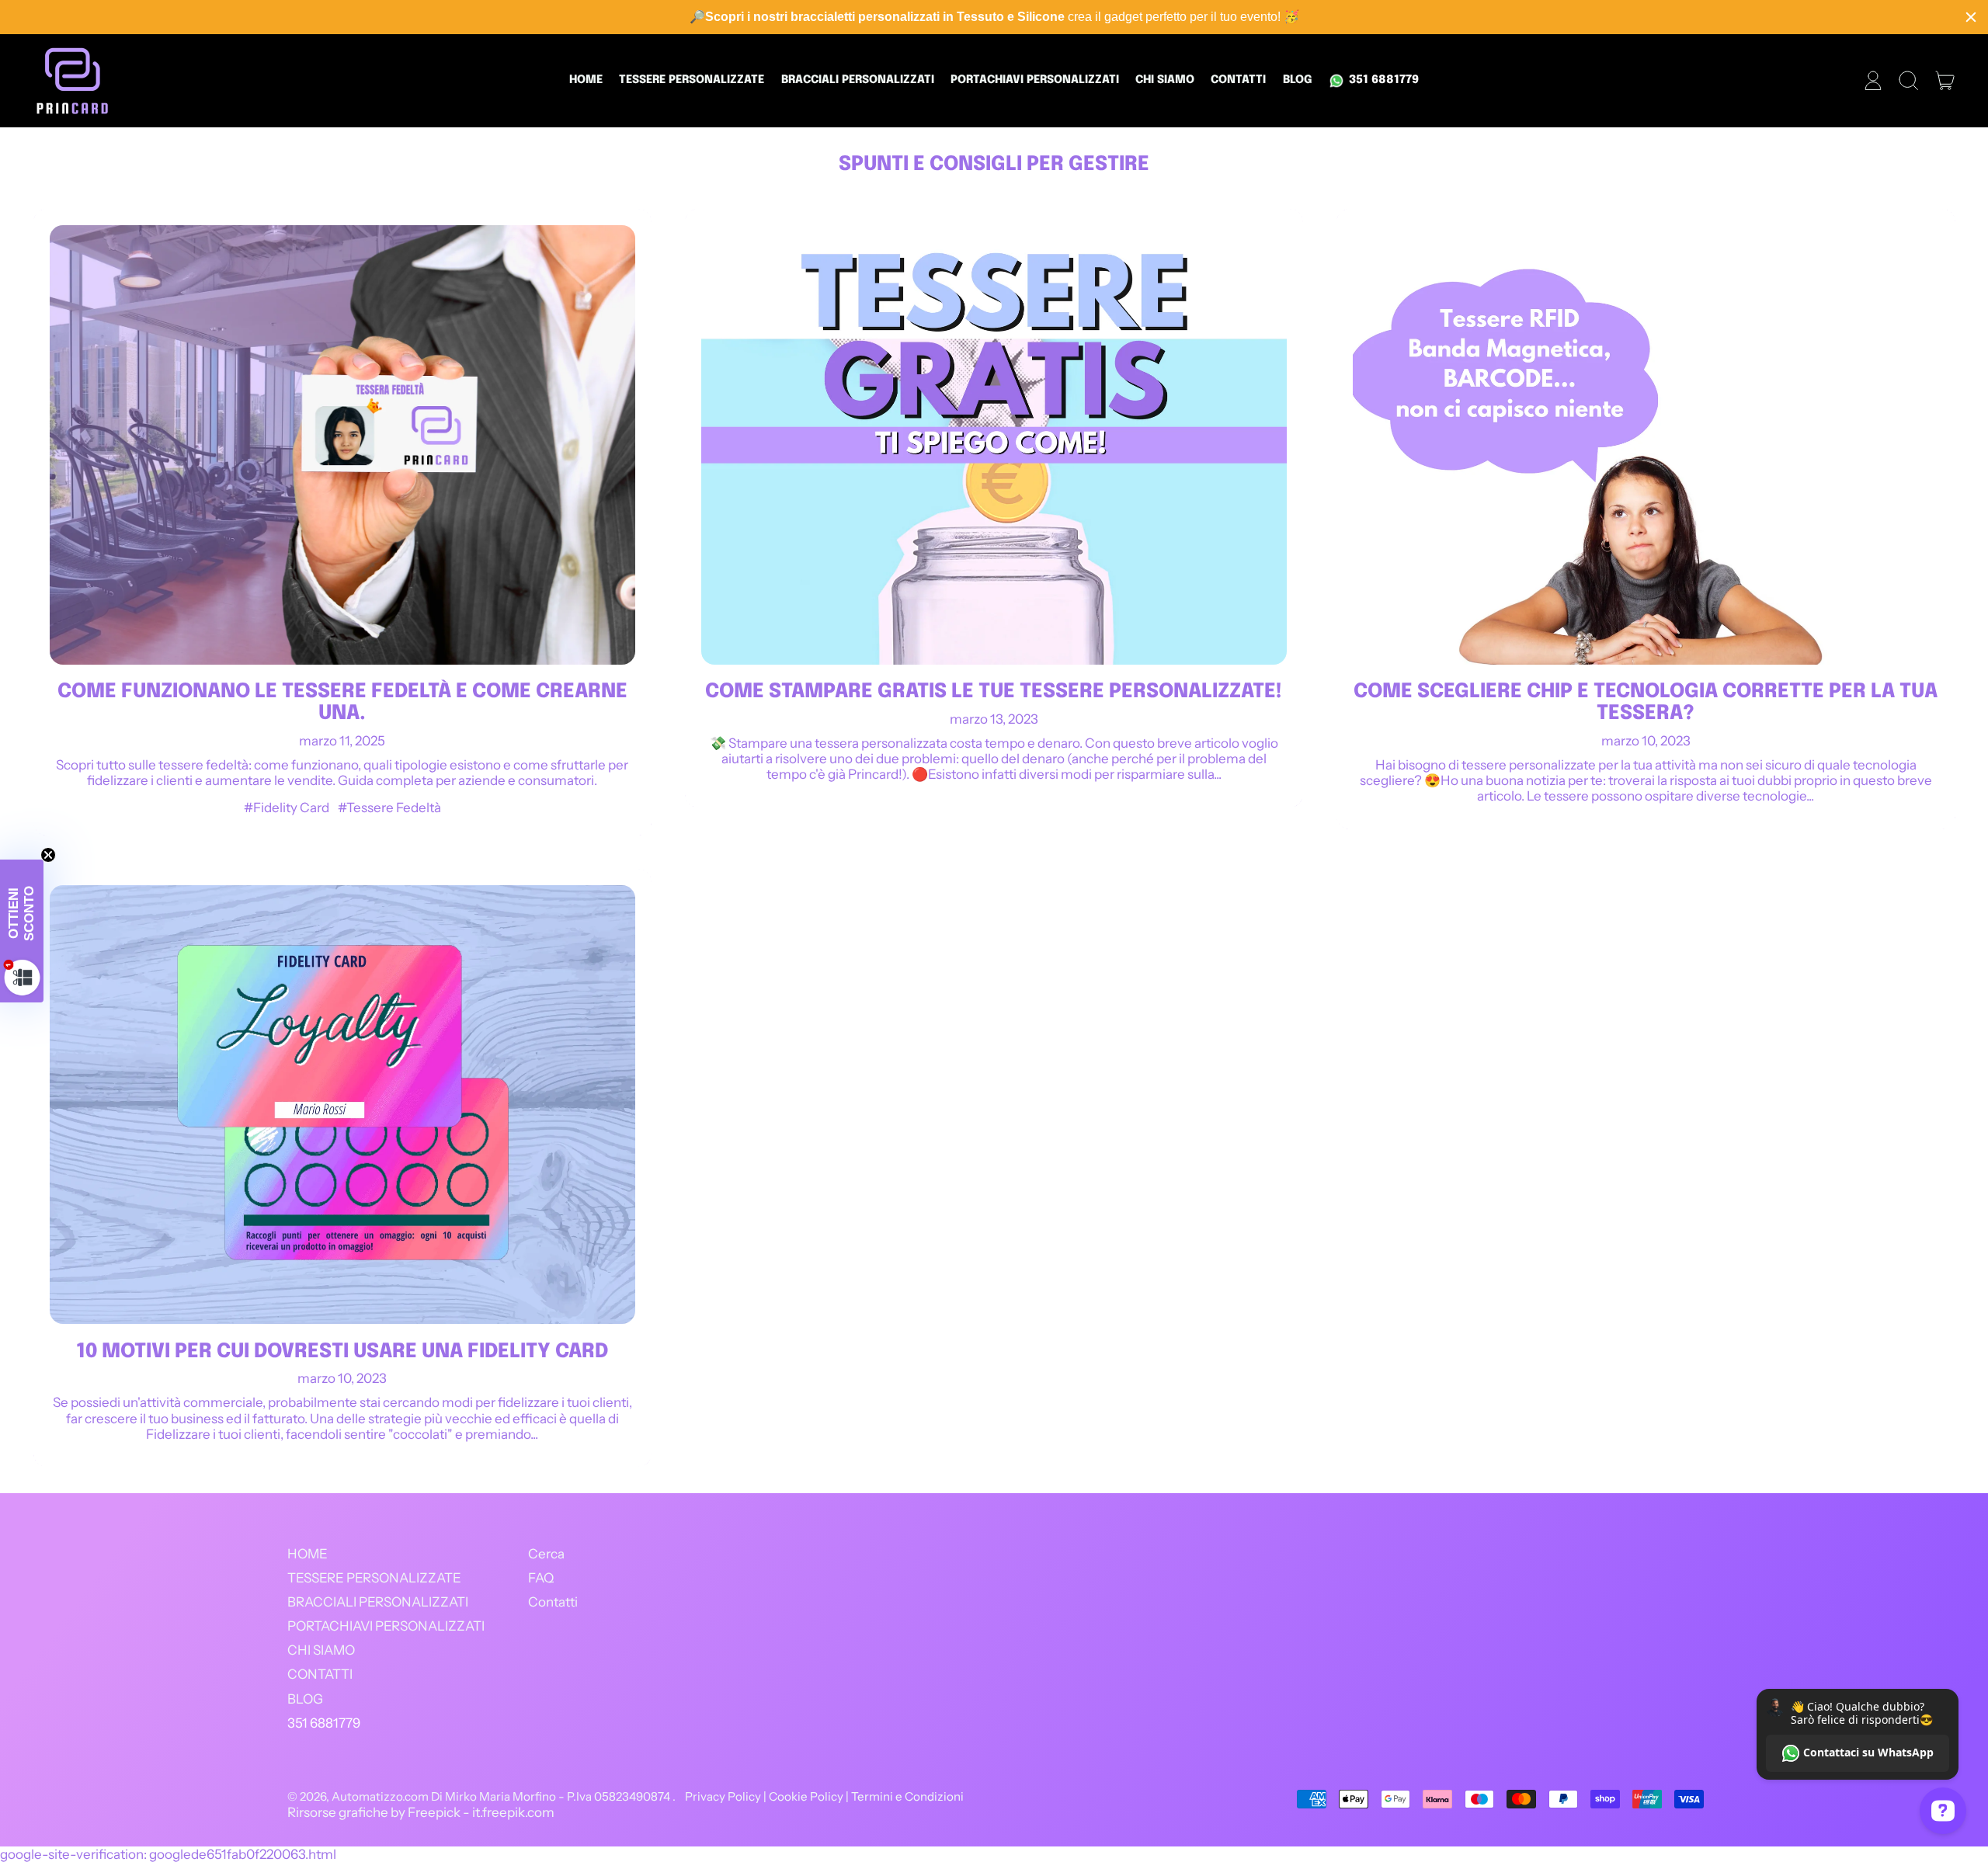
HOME (586, 80)
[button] (1909, 81)
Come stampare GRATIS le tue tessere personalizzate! (994, 692)
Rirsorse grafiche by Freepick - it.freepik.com (421, 1812)
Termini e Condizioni (907, 1796)
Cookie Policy (806, 1796)
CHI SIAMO (1165, 80)
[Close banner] (1971, 17)
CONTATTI (1238, 80)
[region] (994, 17)
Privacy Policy (723, 1796)
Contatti (553, 1602)
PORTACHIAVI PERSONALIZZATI (1035, 80)
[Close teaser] (48, 855)
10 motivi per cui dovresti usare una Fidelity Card (342, 1352)
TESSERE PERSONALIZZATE (692, 80)
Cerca (546, 1554)
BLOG (1298, 80)
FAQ (541, 1578)
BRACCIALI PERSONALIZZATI (858, 80)
